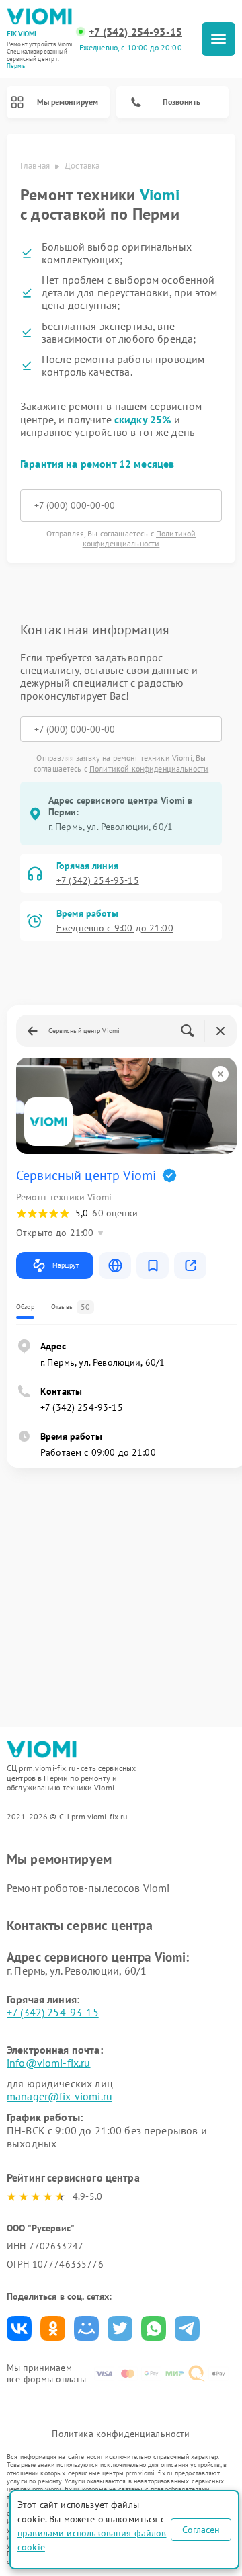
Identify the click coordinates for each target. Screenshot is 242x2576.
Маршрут (66, 1265)
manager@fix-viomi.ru (59, 2096)
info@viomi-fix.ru (49, 2063)
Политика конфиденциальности (121, 2434)
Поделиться (19, 2328)
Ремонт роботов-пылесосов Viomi (88, 1888)
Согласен (201, 2530)
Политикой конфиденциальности (139, 538)
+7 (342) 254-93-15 (135, 32)
